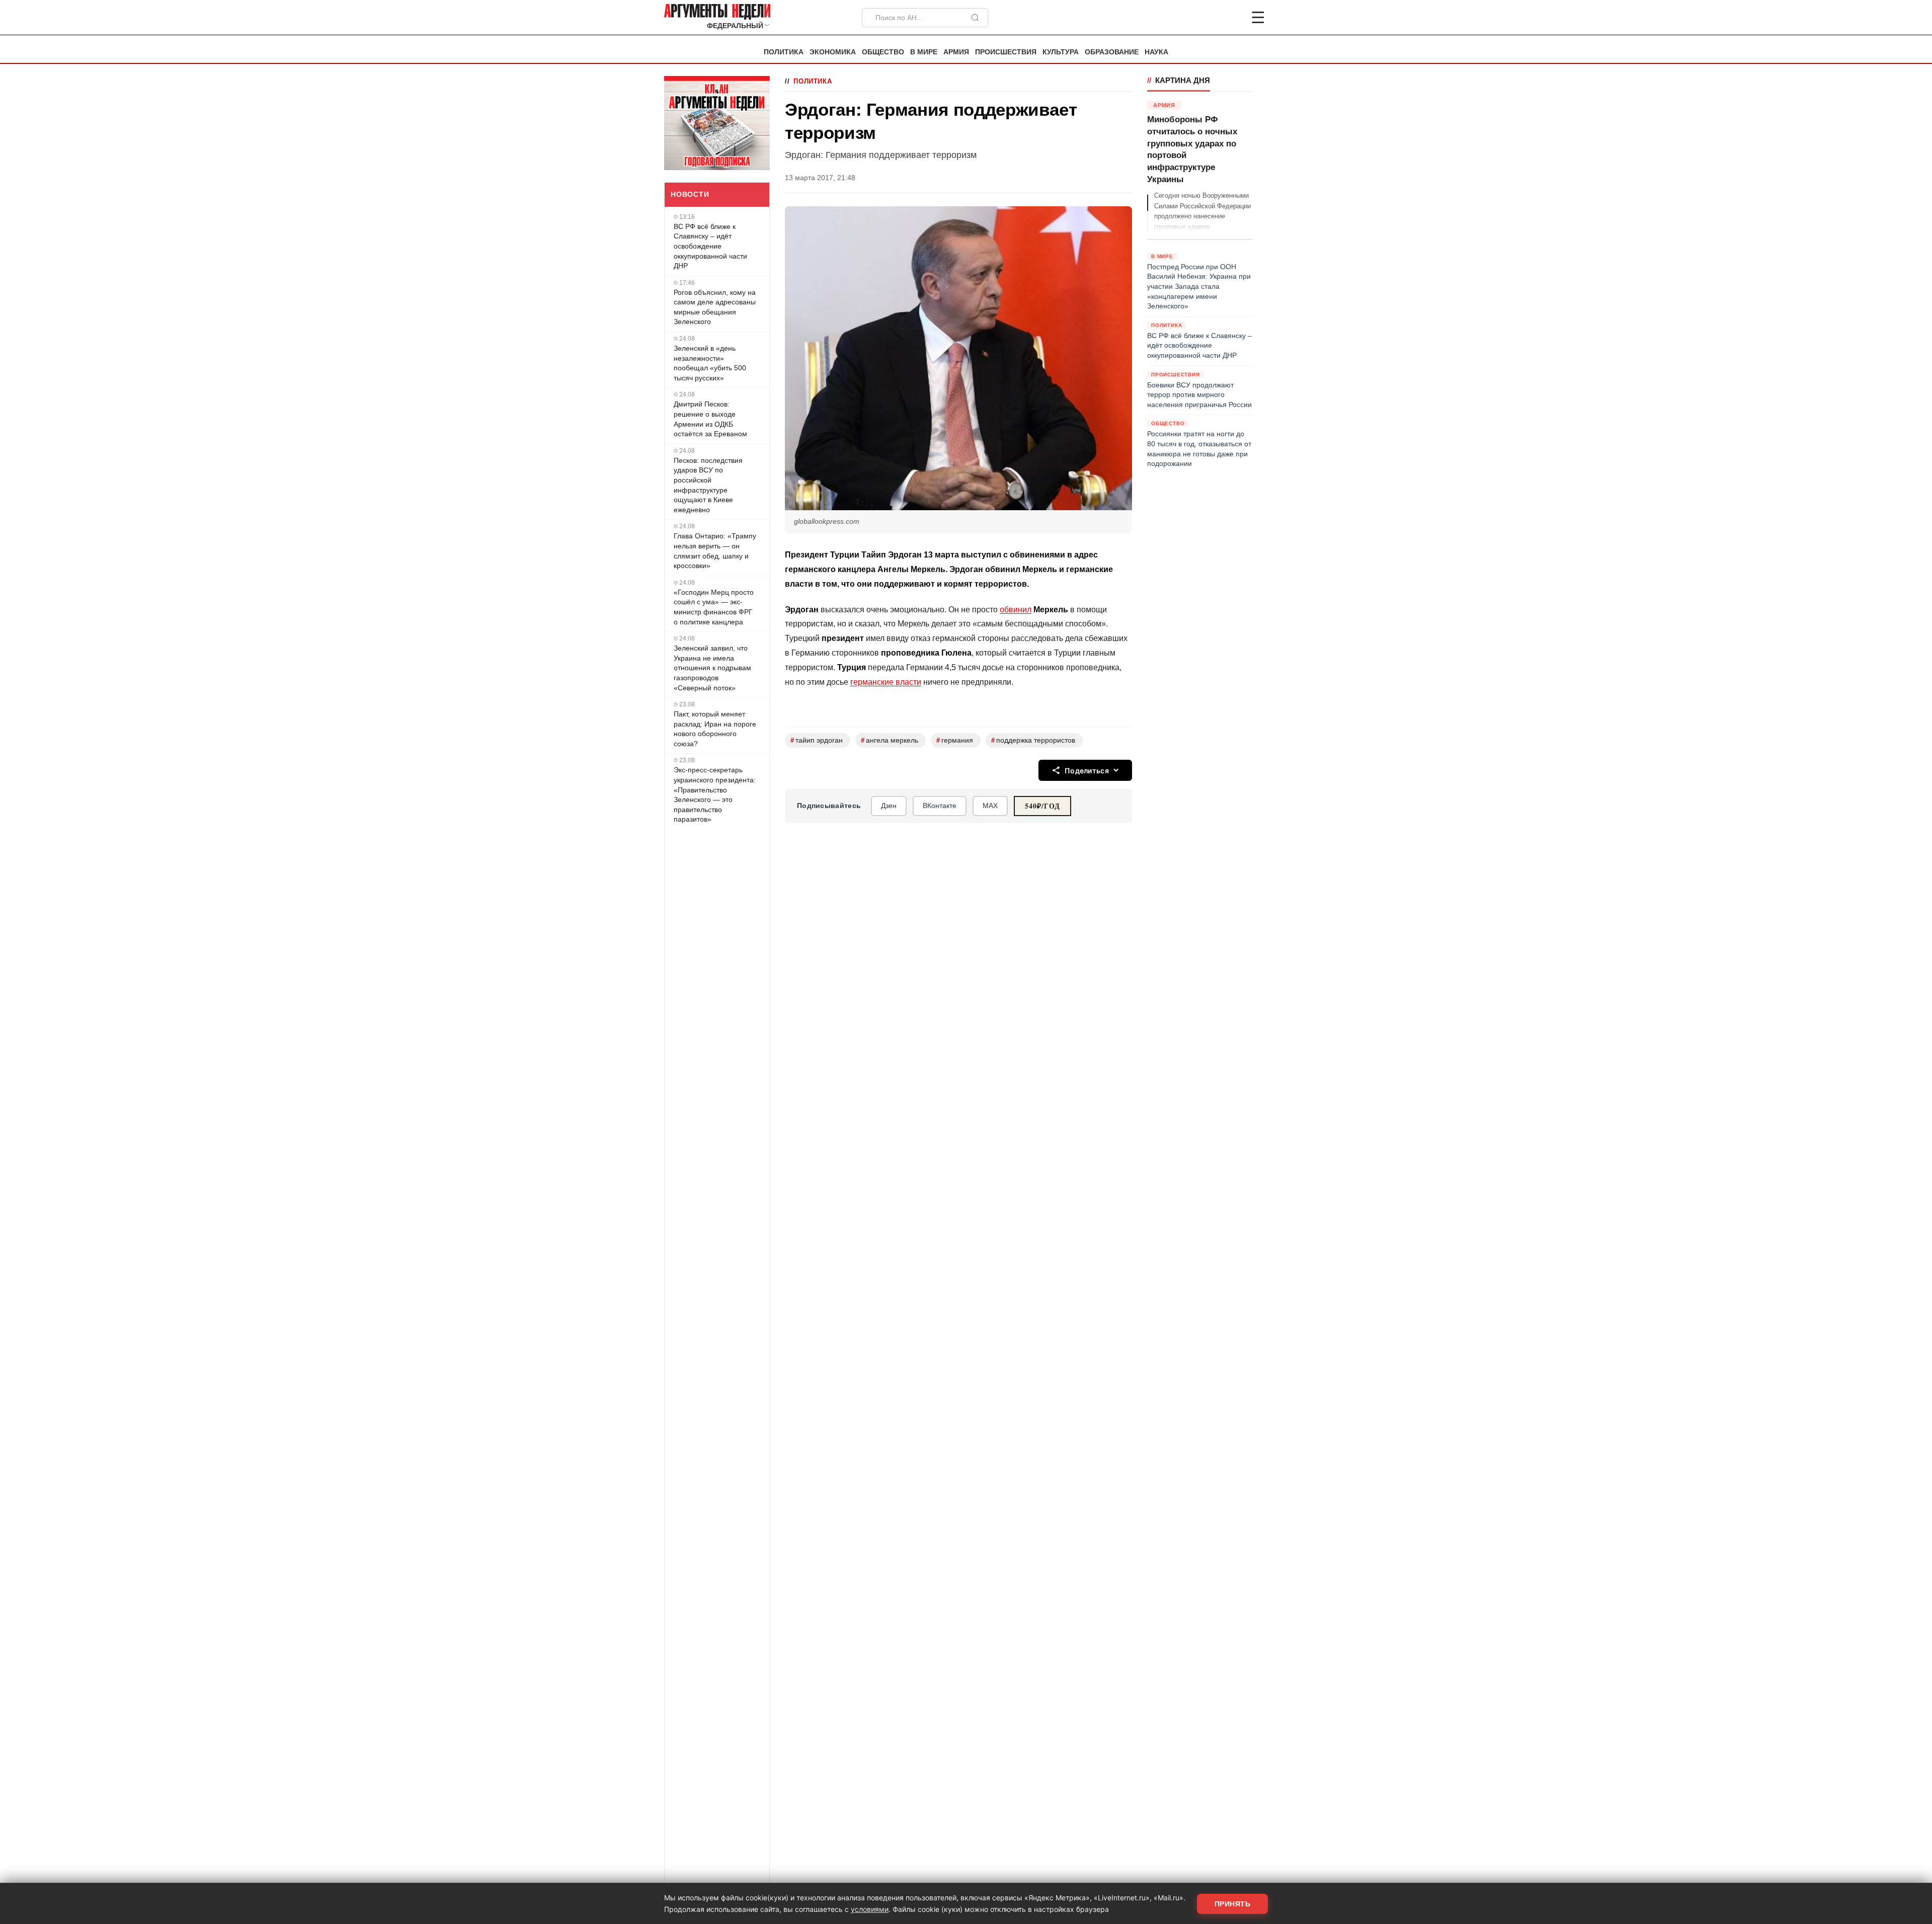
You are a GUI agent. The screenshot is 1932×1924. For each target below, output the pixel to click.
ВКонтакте (940, 806)
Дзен (889, 806)
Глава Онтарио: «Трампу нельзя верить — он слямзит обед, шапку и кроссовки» (715, 551)
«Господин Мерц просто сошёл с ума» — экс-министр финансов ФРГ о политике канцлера (714, 607)
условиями (870, 1909)
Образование (1112, 52)
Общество (883, 52)
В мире (924, 52)
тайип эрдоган (817, 740)
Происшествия (1006, 52)
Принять (1233, 1904)
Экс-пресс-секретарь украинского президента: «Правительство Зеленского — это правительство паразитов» (715, 794)
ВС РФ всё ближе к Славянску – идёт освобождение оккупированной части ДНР (710, 246)
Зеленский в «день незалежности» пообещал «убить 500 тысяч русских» (710, 363)
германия (955, 740)
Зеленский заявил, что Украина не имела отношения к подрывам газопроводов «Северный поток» (712, 668)
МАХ (990, 806)
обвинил (1016, 610)
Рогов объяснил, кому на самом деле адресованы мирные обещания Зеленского (715, 307)
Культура (1061, 52)
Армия (956, 52)
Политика (784, 52)
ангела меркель (890, 740)
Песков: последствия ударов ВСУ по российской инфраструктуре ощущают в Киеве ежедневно (708, 485)
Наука (1156, 52)
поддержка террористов (1033, 740)
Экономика (833, 52)
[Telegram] (1205, 18)
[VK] (1231, 18)
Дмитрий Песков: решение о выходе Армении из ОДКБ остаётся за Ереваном (710, 419)
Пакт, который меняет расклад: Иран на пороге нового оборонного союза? (715, 729)
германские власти (886, 682)
